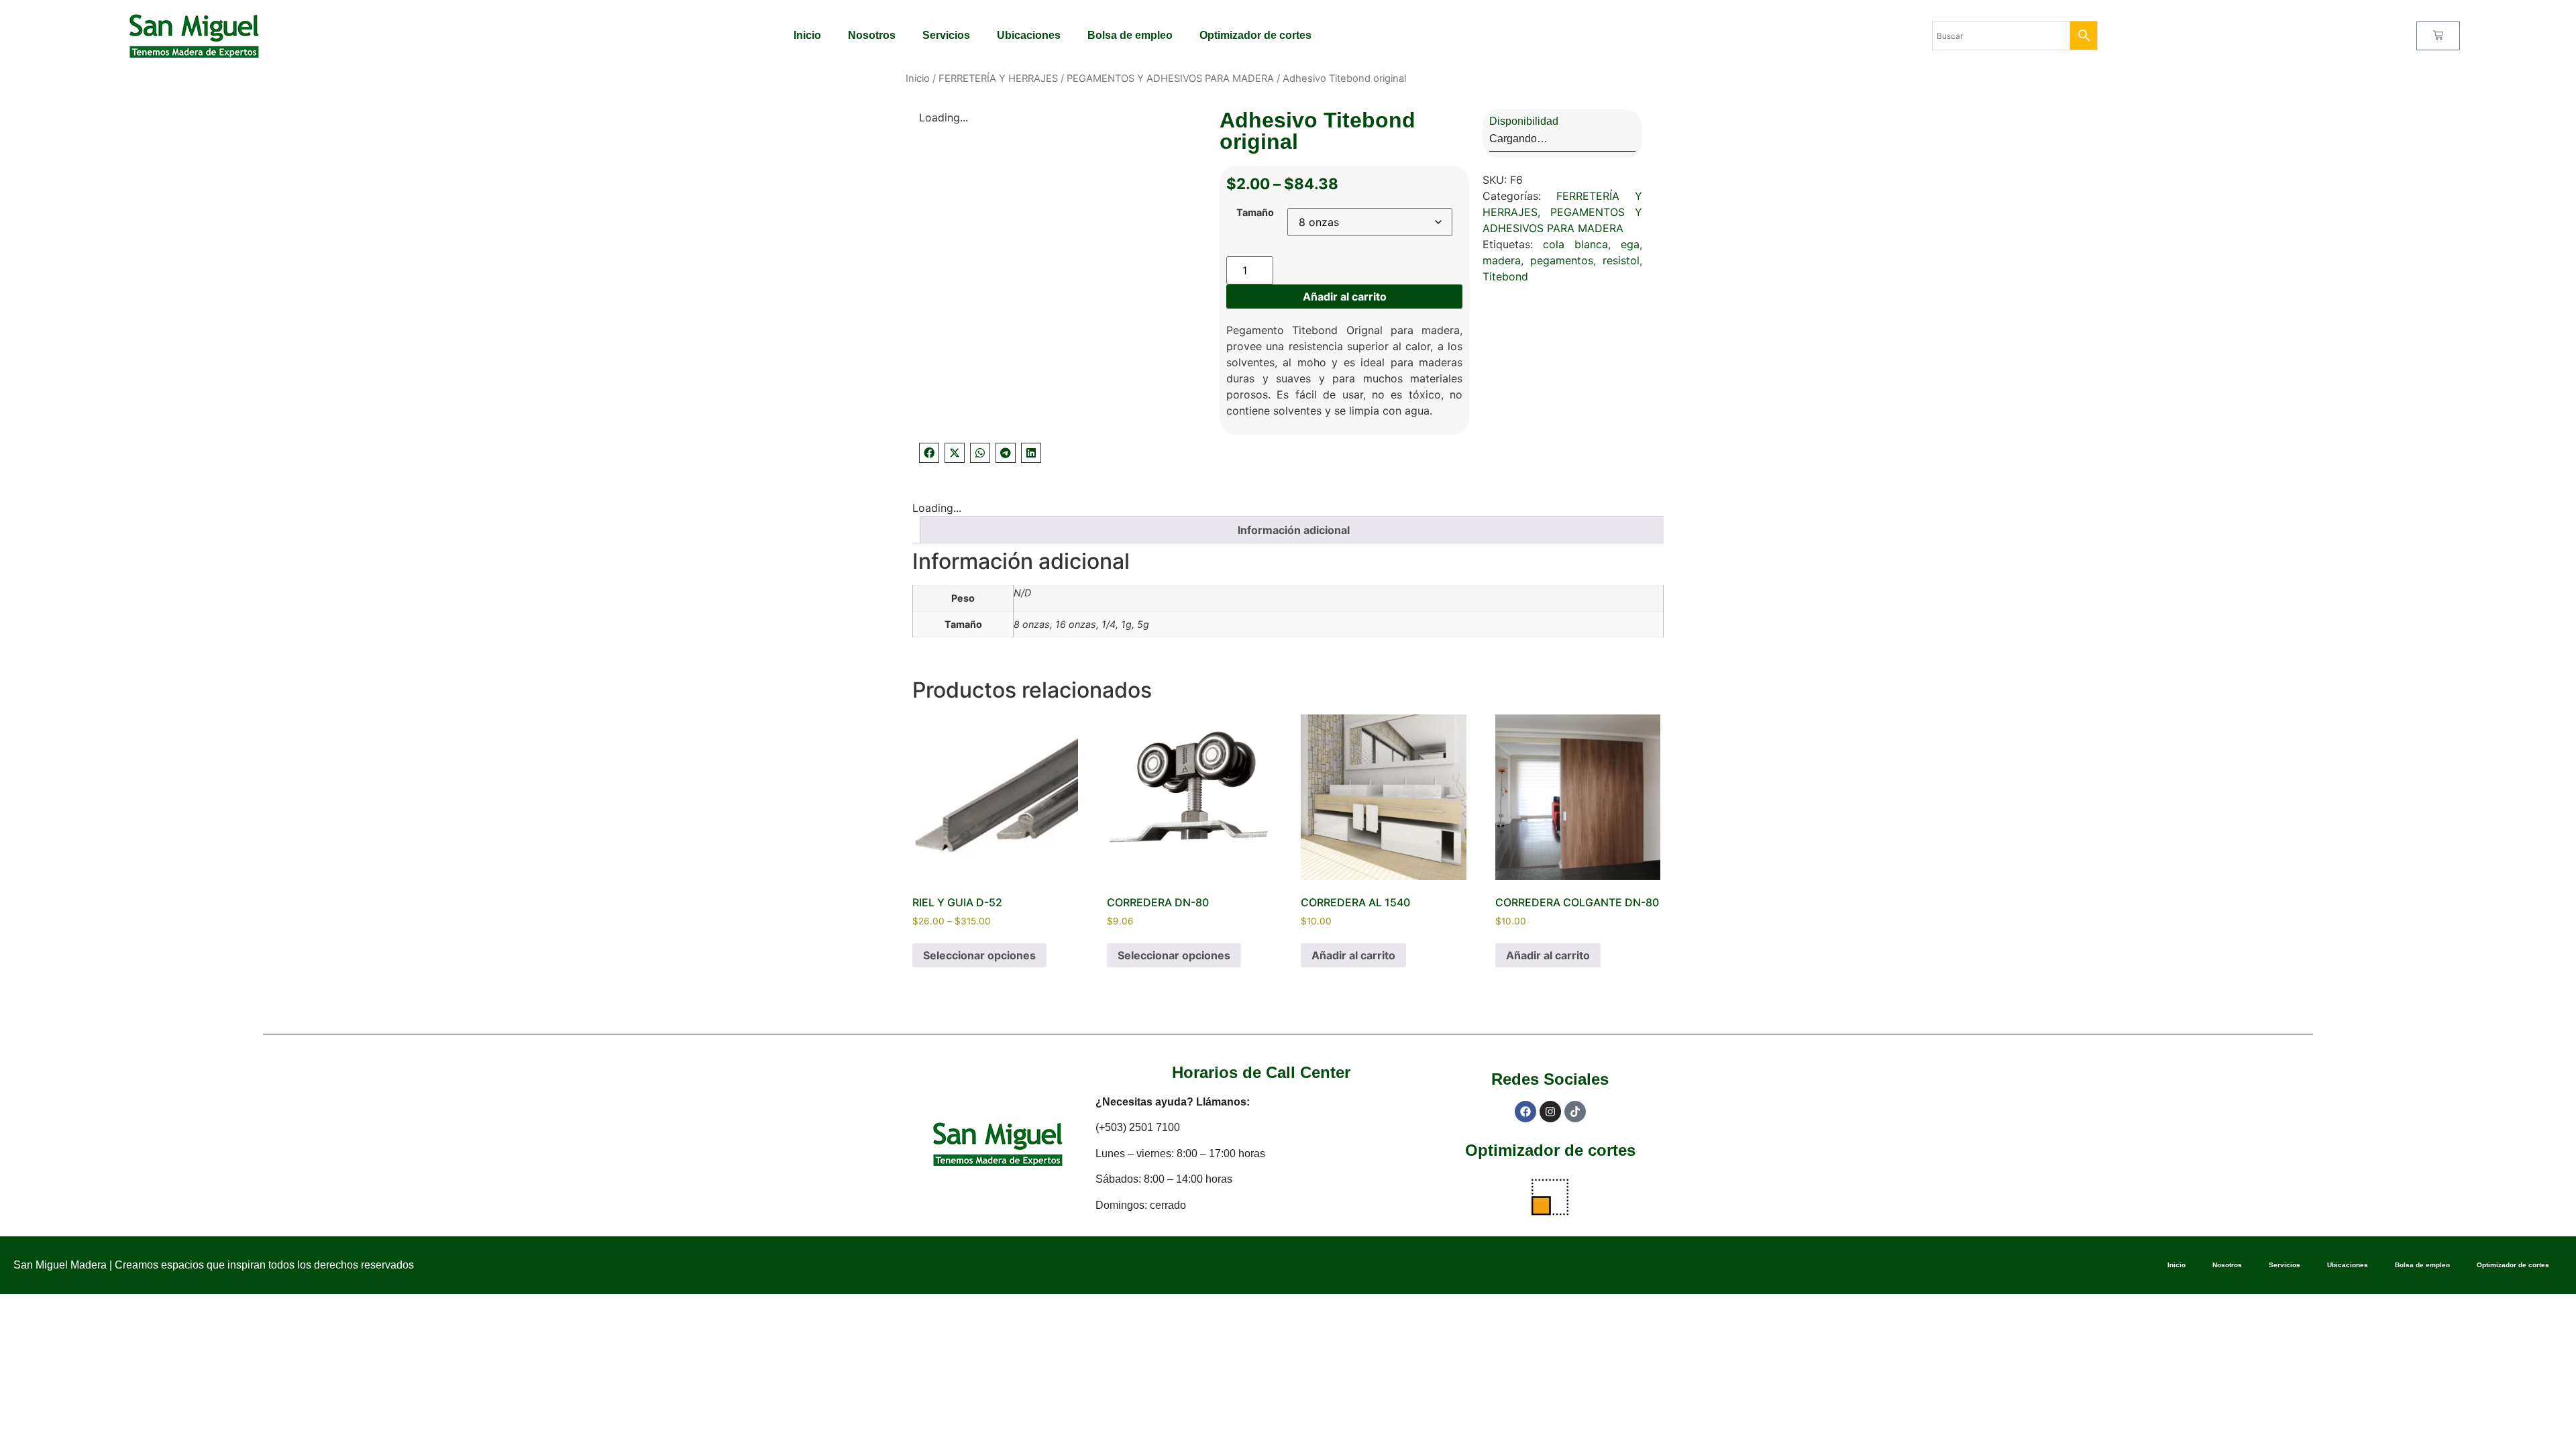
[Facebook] (1525, 1112)
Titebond (1505, 276)
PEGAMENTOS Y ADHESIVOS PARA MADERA (1170, 78)
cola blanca (1575, 244)
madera (1502, 260)
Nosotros (872, 35)
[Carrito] (2438, 36)
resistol (1621, 260)
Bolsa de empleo (1130, 35)
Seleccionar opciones (979, 955)
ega (1630, 244)
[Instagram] (1550, 1112)
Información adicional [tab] (1294, 530)
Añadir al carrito (1345, 297)
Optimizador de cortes (1255, 35)
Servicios (946, 35)
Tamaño (1255, 213)
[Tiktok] (1575, 1112)
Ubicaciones (1029, 35)
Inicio (807, 35)
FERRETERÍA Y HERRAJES (998, 78)
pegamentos (1562, 260)
